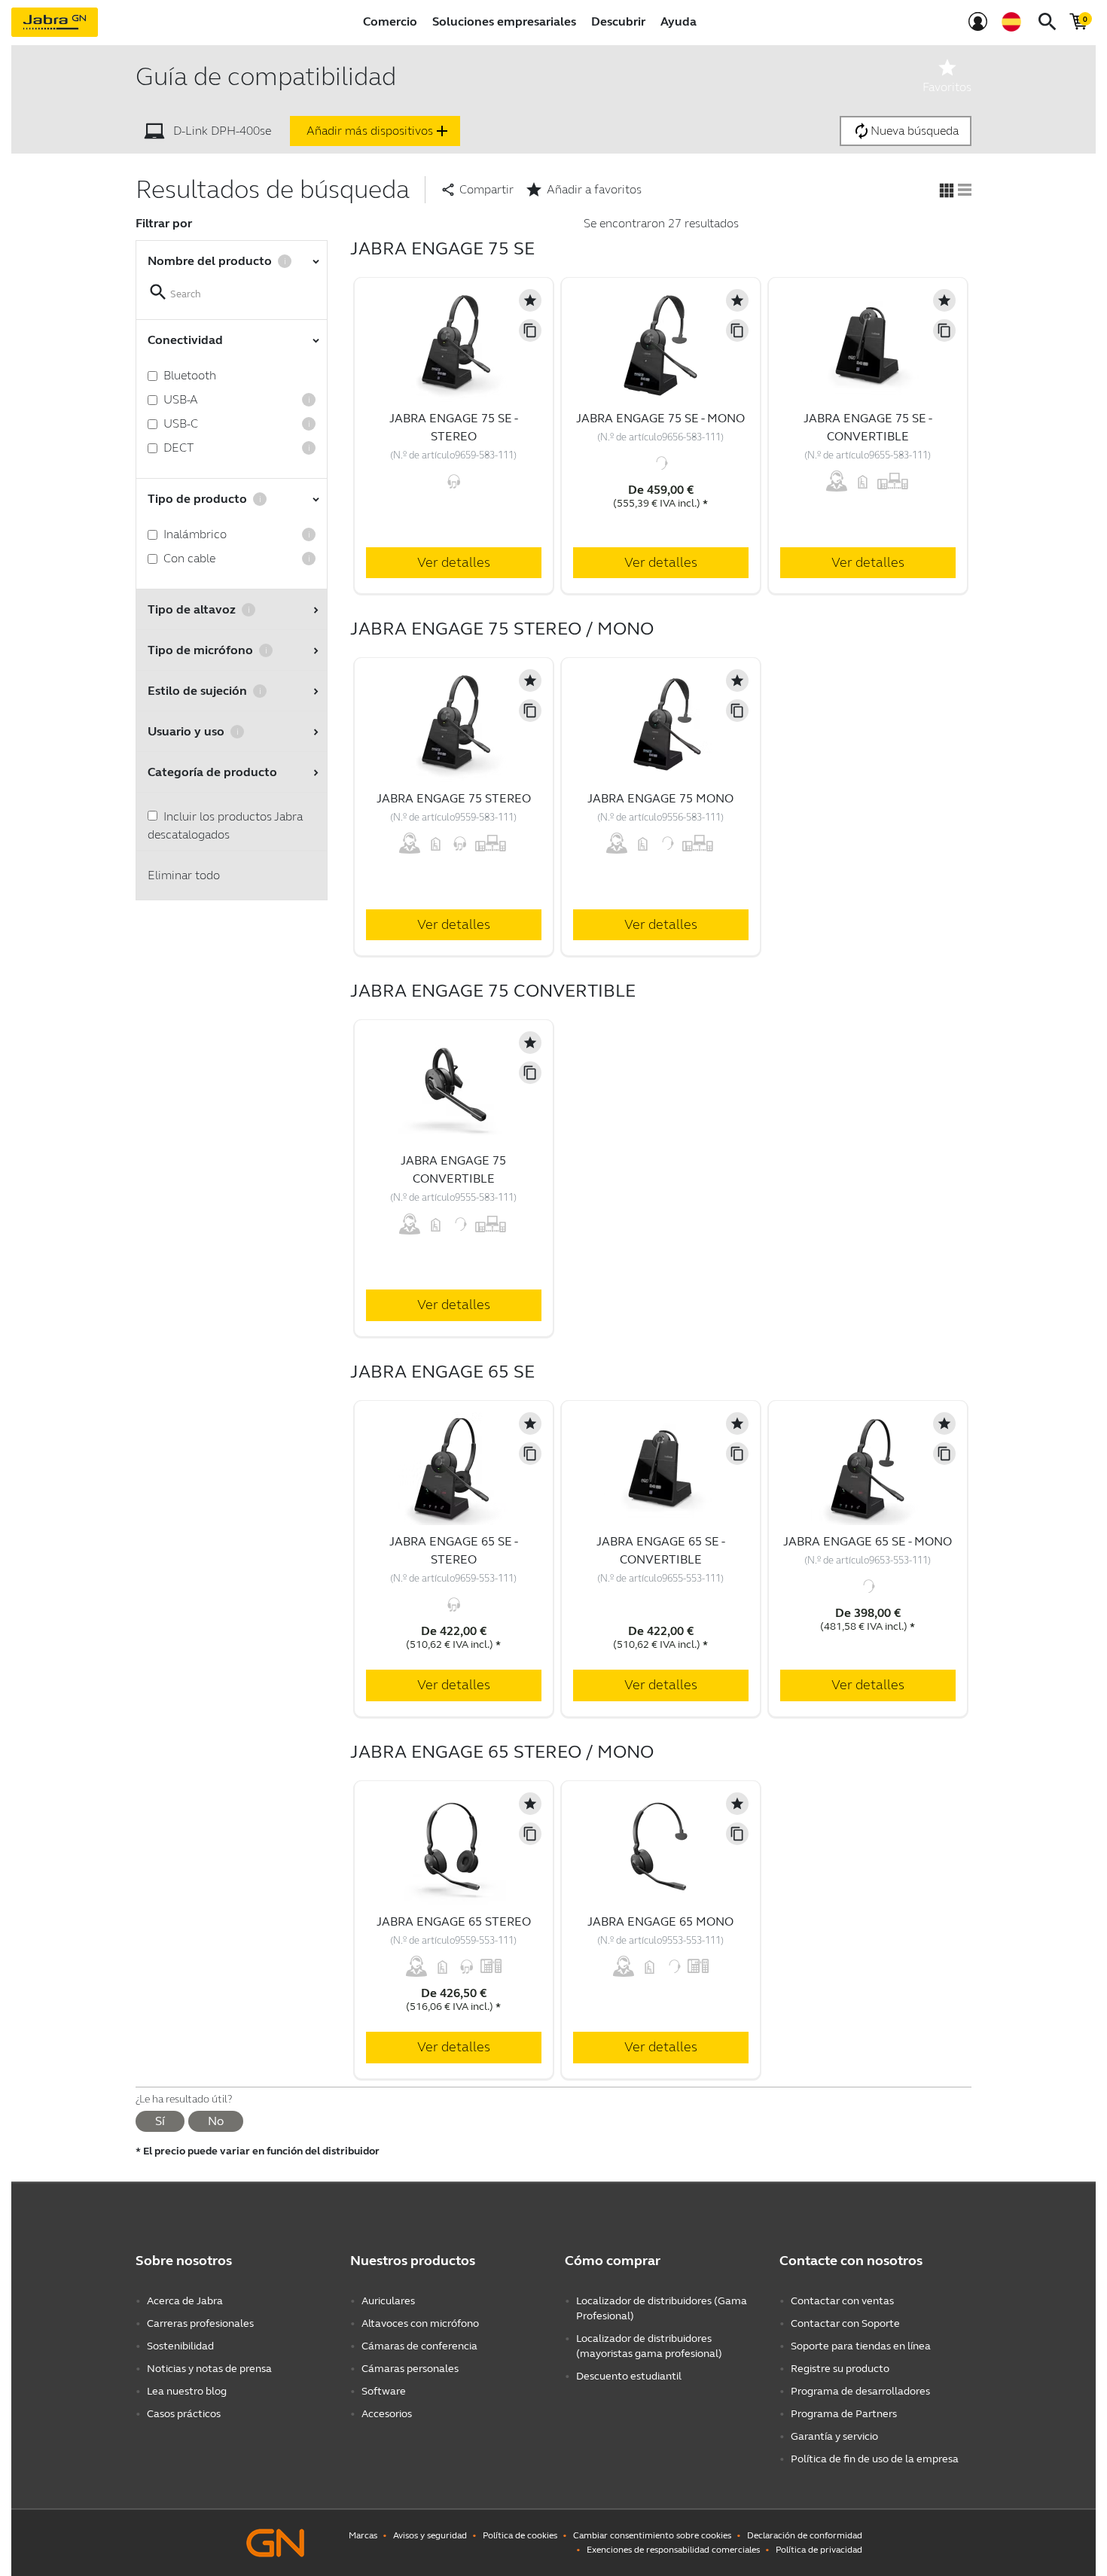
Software (384, 2391)
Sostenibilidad (180, 2346)
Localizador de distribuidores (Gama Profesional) (662, 2308)
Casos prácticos (184, 2414)
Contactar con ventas (842, 2301)
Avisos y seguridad (430, 2535)
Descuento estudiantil (629, 2376)
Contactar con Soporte (845, 2323)
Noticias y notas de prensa (209, 2369)
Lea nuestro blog (187, 2391)
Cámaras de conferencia (419, 2346)
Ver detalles (454, 562)
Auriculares (388, 2301)
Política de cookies (520, 2535)
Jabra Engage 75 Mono (660, 798)
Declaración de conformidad (805, 2535)
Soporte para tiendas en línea (861, 2346)
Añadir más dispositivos (379, 131)
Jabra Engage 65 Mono (660, 1921)
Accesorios (387, 2414)
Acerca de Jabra (185, 2301)
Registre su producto (840, 2369)
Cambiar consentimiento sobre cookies (652, 2535)
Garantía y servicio (834, 2436)
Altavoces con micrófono (420, 2323)
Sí (160, 2121)
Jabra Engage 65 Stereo (454, 1921)
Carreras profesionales (200, 2323)
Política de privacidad (819, 2550)
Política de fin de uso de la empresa (875, 2459)
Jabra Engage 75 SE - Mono (660, 418)
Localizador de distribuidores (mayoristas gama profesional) (649, 2346)
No (216, 2121)
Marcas (363, 2535)
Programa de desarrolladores (860, 2391)
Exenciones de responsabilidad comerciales (673, 2550)
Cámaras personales (410, 2369)
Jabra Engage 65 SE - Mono (868, 1541)
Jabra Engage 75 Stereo (454, 798)
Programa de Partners (844, 2414)
